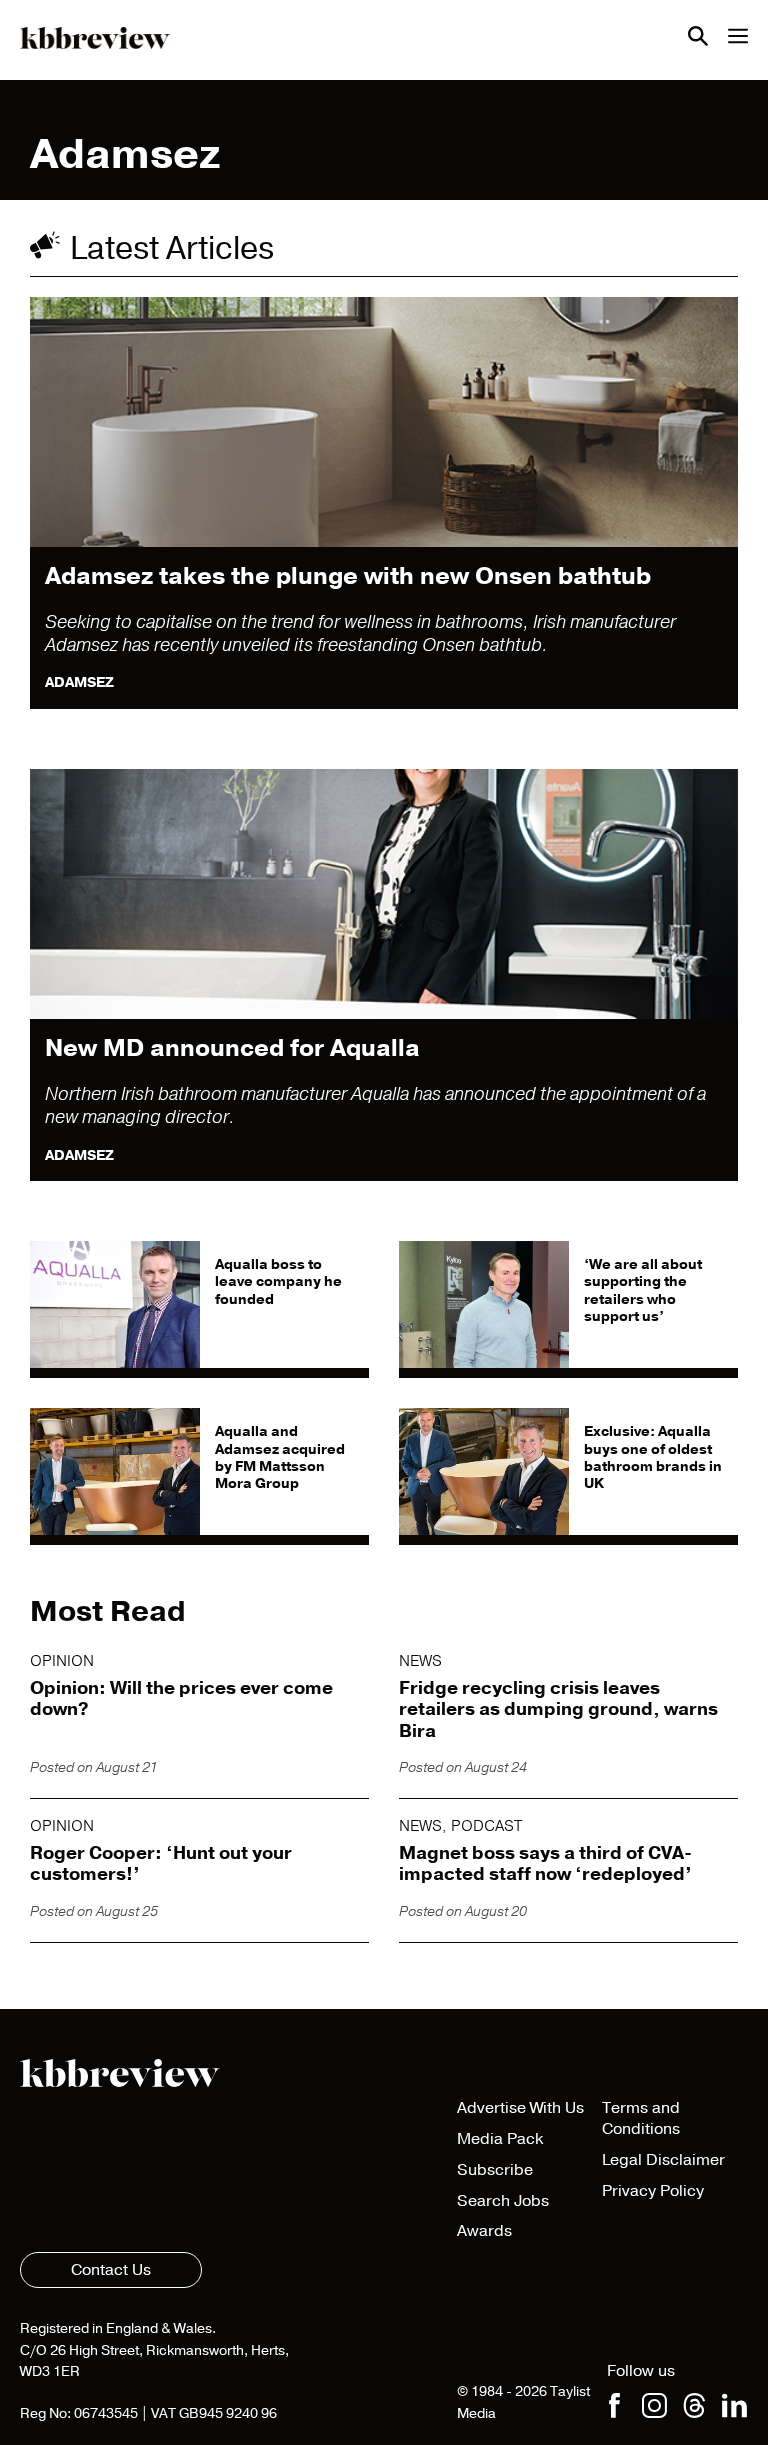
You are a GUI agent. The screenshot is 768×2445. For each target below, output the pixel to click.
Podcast (486, 1826)
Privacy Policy (653, 2191)
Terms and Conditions (641, 2118)
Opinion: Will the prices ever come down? (181, 1699)
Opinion (62, 1661)
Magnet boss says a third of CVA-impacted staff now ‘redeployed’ (545, 1864)
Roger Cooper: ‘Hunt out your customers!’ (161, 1864)
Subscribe (495, 2170)
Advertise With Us (520, 2108)
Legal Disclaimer (663, 2160)
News (420, 1661)
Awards (484, 2231)
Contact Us (111, 2270)
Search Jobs (503, 2201)
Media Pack (500, 2139)
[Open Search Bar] (698, 40)
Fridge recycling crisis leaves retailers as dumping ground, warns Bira (558, 1709)
